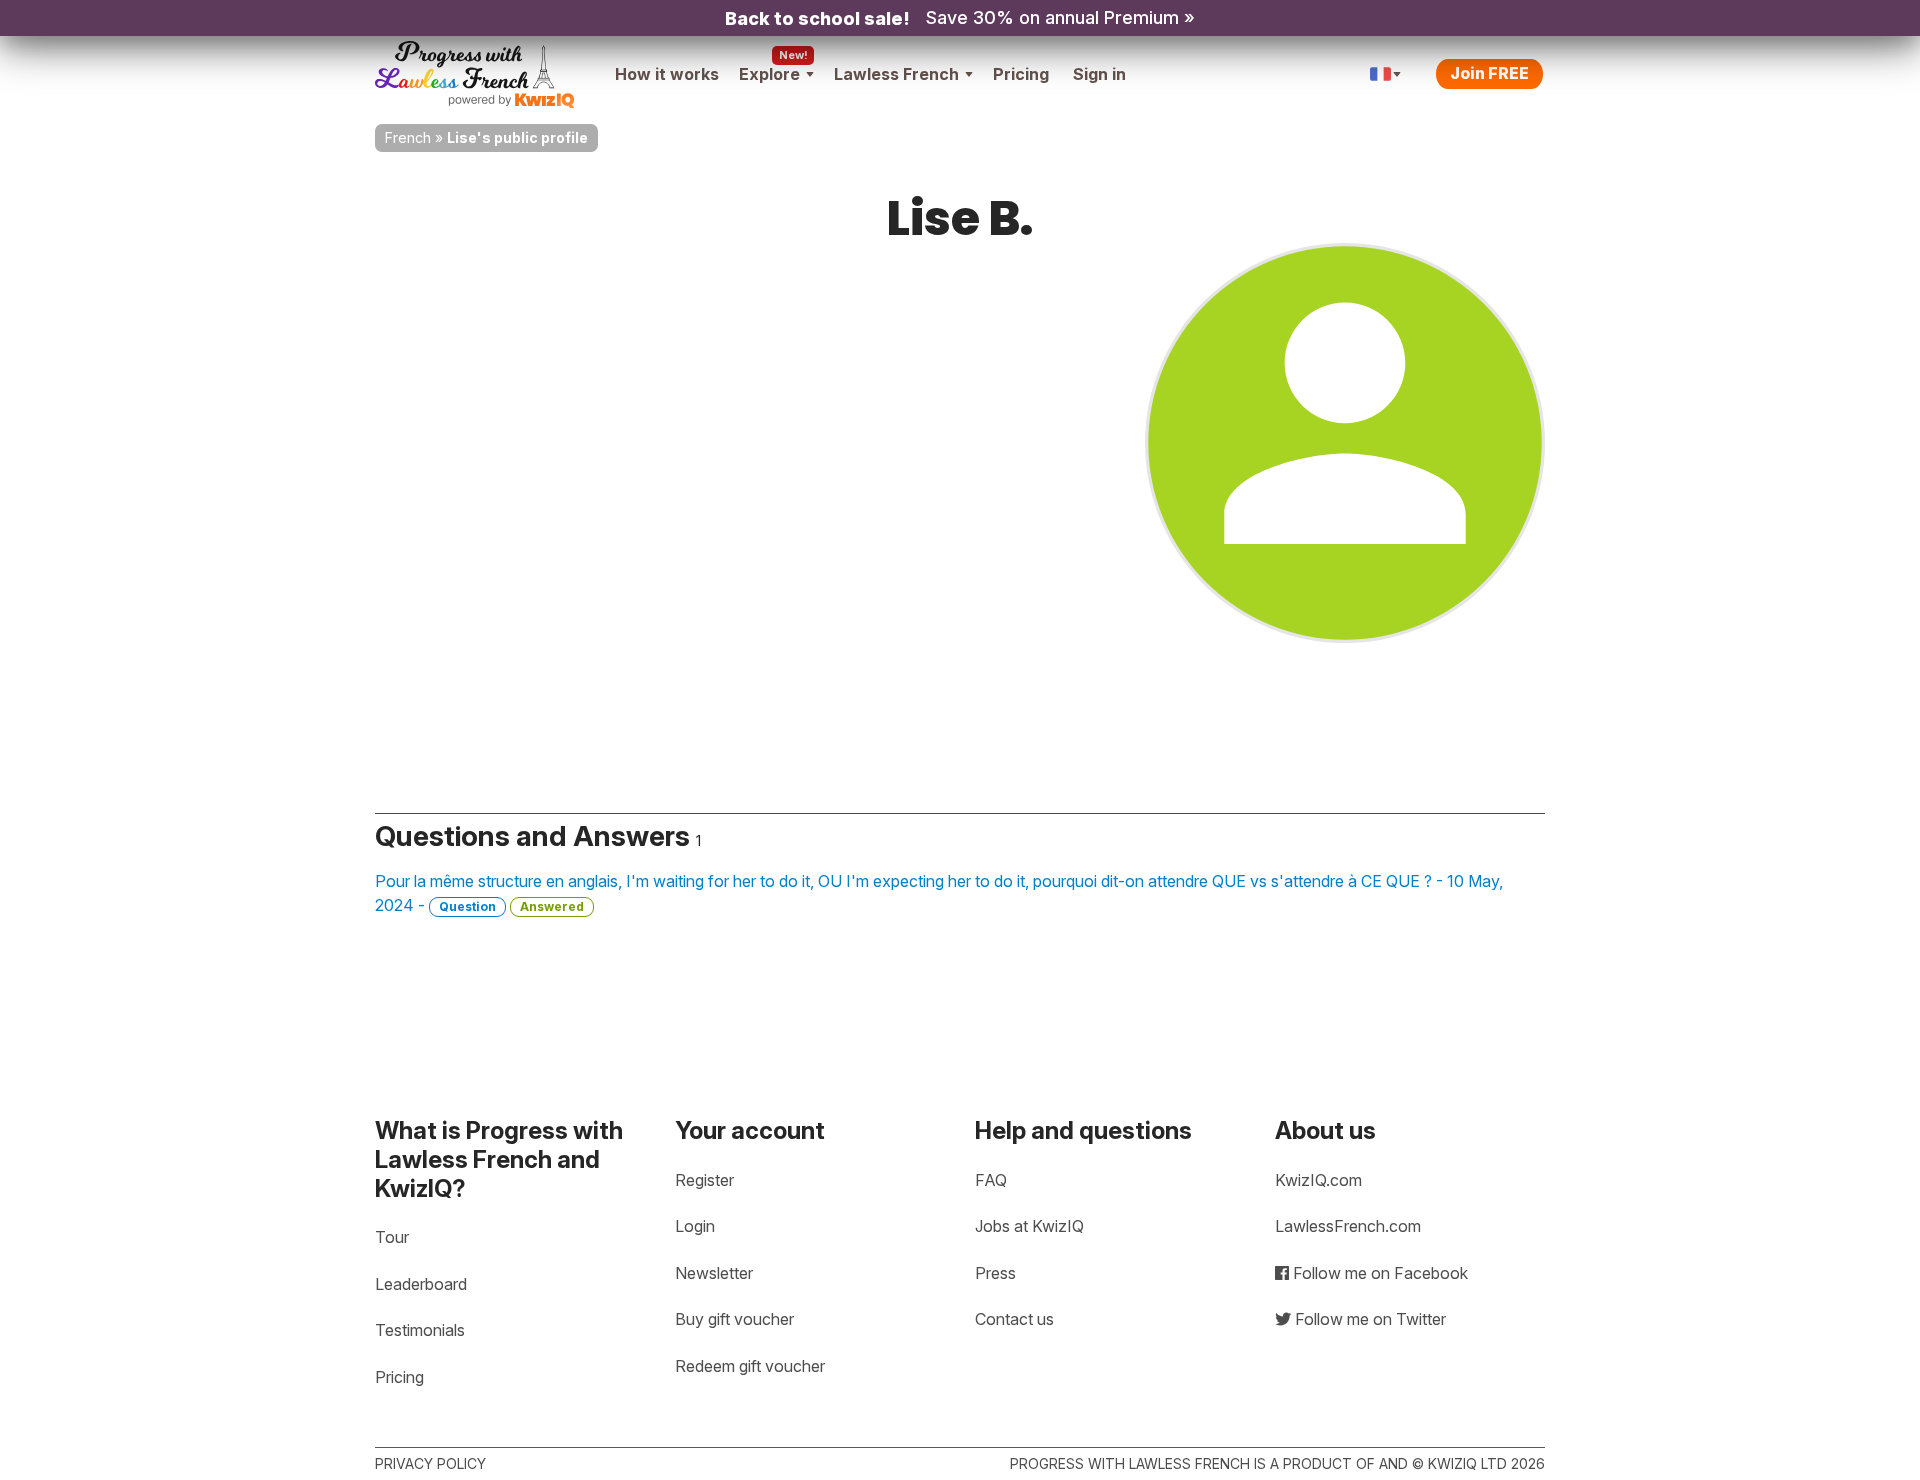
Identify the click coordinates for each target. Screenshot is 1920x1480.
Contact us (1014, 1319)
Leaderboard (421, 1284)
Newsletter (714, 1273)
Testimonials (420, 1330)
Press (995, 1273)
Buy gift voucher (734, 1319)
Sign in (1099, 74)
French (408, 137)
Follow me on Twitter (1368, 1319)
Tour (392, 1237)
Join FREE (1489, 73)
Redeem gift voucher (750, 1366)
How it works (667, 74)
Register (704, 1180)
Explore (769, 74)
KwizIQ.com (1318, 1180)
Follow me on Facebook (1378, 1273)
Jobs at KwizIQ (1029, 1226)
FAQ (991, 1180)
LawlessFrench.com (1348, 1226)
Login (695, 1226)
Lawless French (896, 74)
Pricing (1021, 74)
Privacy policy (430, 1463)
